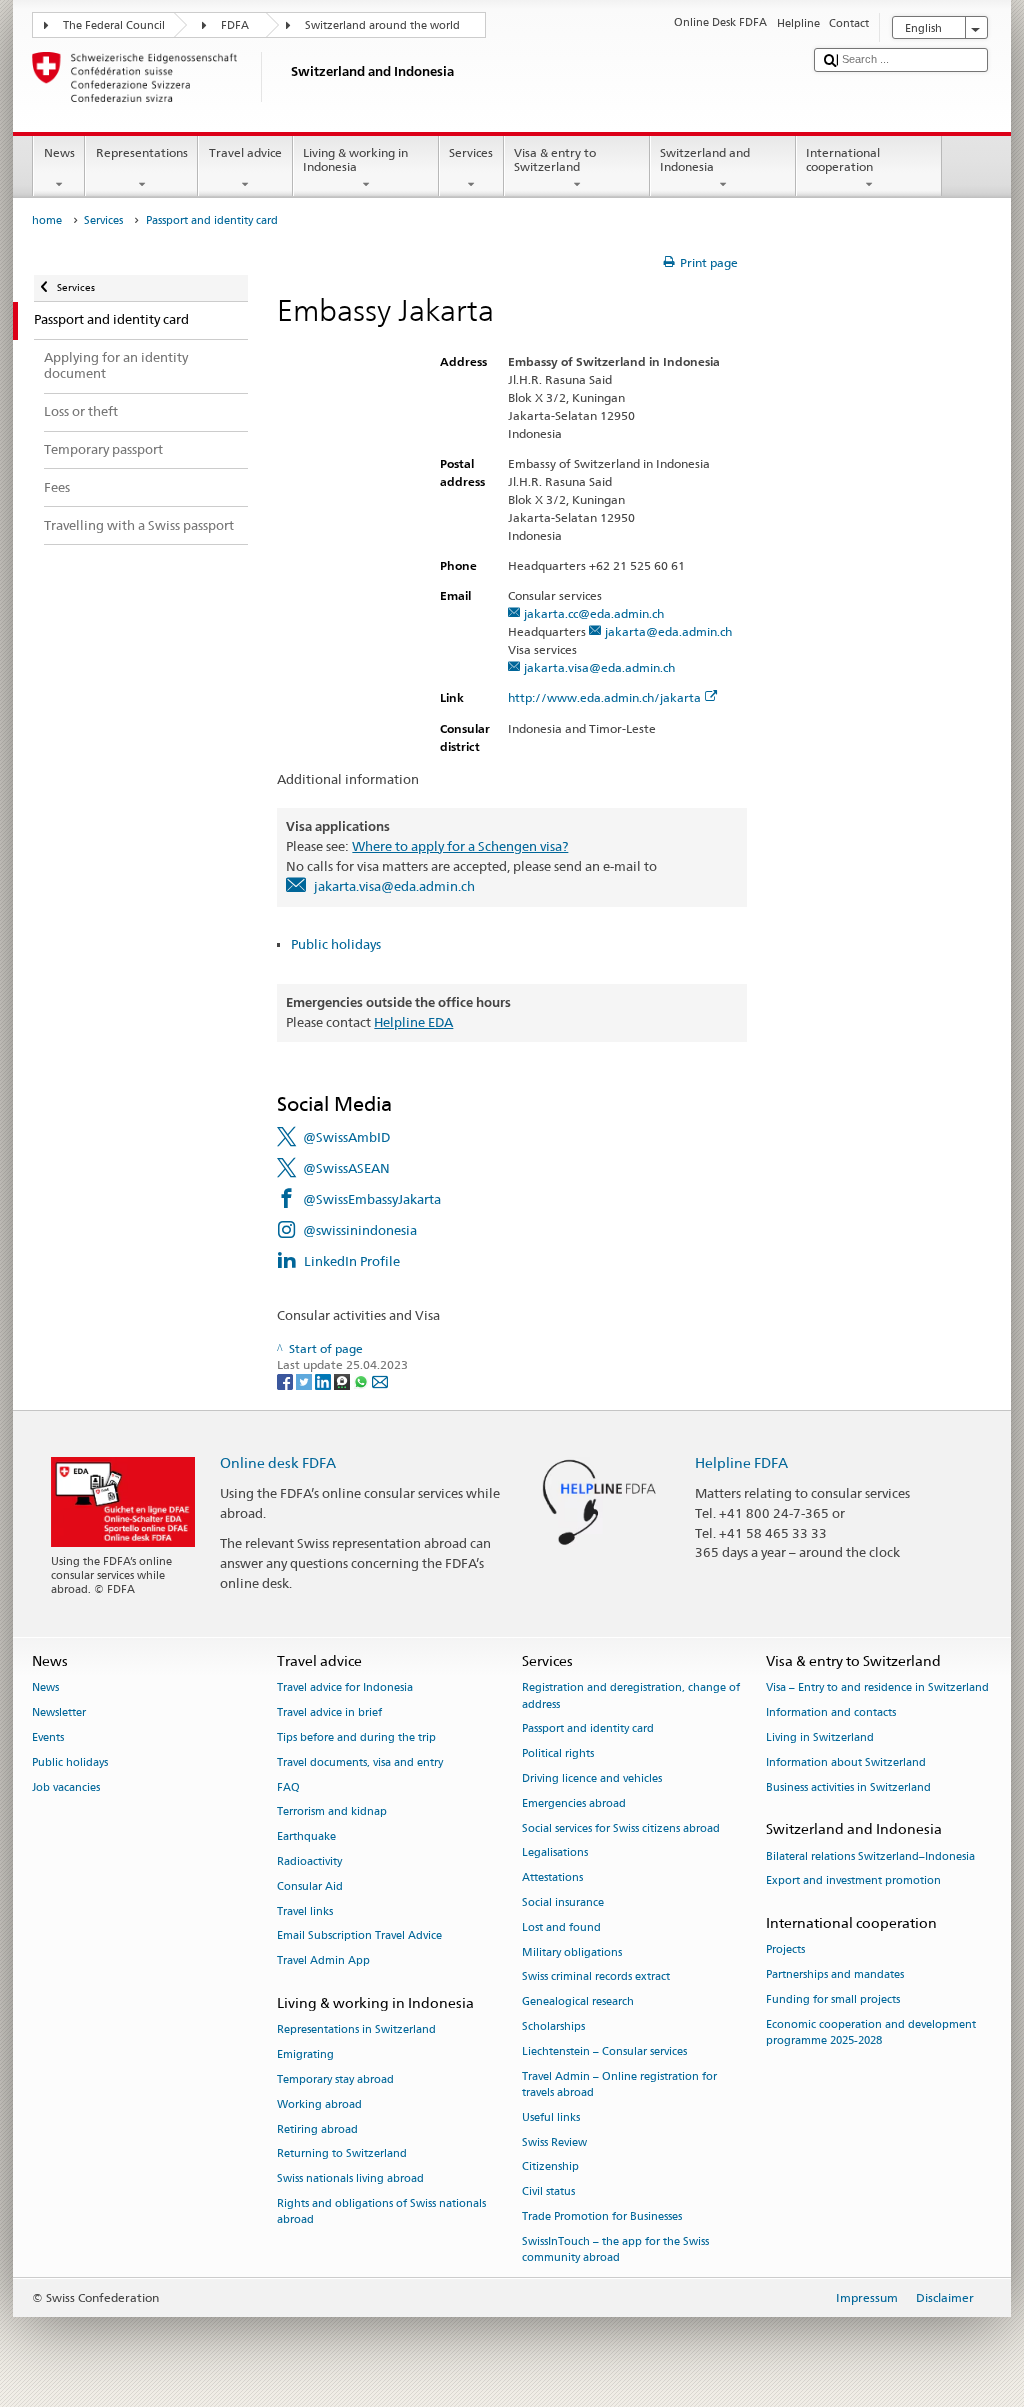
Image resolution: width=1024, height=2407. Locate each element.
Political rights (558, 1754)
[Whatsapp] (362, 1380)
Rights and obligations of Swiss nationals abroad (381, 2211)
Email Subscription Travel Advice (359, 1936)
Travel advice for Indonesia (345, 1688)
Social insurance (563, 1902)
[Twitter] (305, 1380)
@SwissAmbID (346, 1137)
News (59, 152)
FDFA (235, 25)
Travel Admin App (323, 1961)
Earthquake (306, 1837)
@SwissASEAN (346, 1168)
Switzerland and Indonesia (705, 159)
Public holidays (336, 944)
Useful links (551, 2117)
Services (471, 152)
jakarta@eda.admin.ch (668, 631)
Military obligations (572, 1952)
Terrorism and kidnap (332, 1812)
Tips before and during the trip (356, 1737)
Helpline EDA (413, 1022)
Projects (785, 1950)
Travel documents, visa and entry (360, 1762)
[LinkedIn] (324, 1380)
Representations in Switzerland (356, 2030)
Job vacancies (66, 1787)
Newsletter (59, 1713)
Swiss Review (554, 2142)
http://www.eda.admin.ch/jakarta (604, 697)
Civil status (548, 2192)
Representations (142, 152)
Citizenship (550, 2167)
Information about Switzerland (846, 1762)
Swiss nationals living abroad (350, 2179)
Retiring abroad (317, 2129)
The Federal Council (114, 25)
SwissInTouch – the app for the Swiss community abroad (615, 2249)
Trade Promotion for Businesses (602, 2216)
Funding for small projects (833, 2000)
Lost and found (561, 1927)
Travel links (305, 1911)
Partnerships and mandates (835, 1975)
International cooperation (843, 159)
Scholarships (553, 2027)
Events (48, 1737)
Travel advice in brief (329, 1713)
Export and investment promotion (853, 1881)
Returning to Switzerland (342, 2154)
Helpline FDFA (741, 1462)
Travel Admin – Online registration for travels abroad (619, 2084)
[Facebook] (286, 1380)
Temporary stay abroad (335, 2079)
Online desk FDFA (278, 1462)
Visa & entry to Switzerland (555, 159)
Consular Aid (310, 1886)
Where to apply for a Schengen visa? (460, 846)
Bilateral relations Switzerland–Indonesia (870, 1856)
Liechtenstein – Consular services (604, 2051)
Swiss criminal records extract (596, 1977)
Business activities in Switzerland (848, 1787)
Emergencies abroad (574, 1803)
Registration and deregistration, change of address (631, 1696)
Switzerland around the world (382, 25)
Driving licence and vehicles (592, 1778)
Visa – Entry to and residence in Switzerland (877, 1688)
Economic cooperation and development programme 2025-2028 (871, 2032)
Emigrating (305, 2055)
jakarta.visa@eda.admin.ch (599, 667)
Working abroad (319, 2104)
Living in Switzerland (820, 1737)
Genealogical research (578, 2002)
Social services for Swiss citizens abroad (621, 1828)
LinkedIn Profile (352, 1261)
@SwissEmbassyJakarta (372, 1199)
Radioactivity (309, 1861)
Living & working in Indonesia (355, 159)
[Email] (380, 1380)
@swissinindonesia (360, 1230)
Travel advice (245, 152)
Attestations (552, 1878)
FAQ (288, 1787)
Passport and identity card (588, 1729)
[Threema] (343, 1380)
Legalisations (555, 1853)
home (47, 220)
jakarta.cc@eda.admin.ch (594, 613)
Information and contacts (831, 1713)
